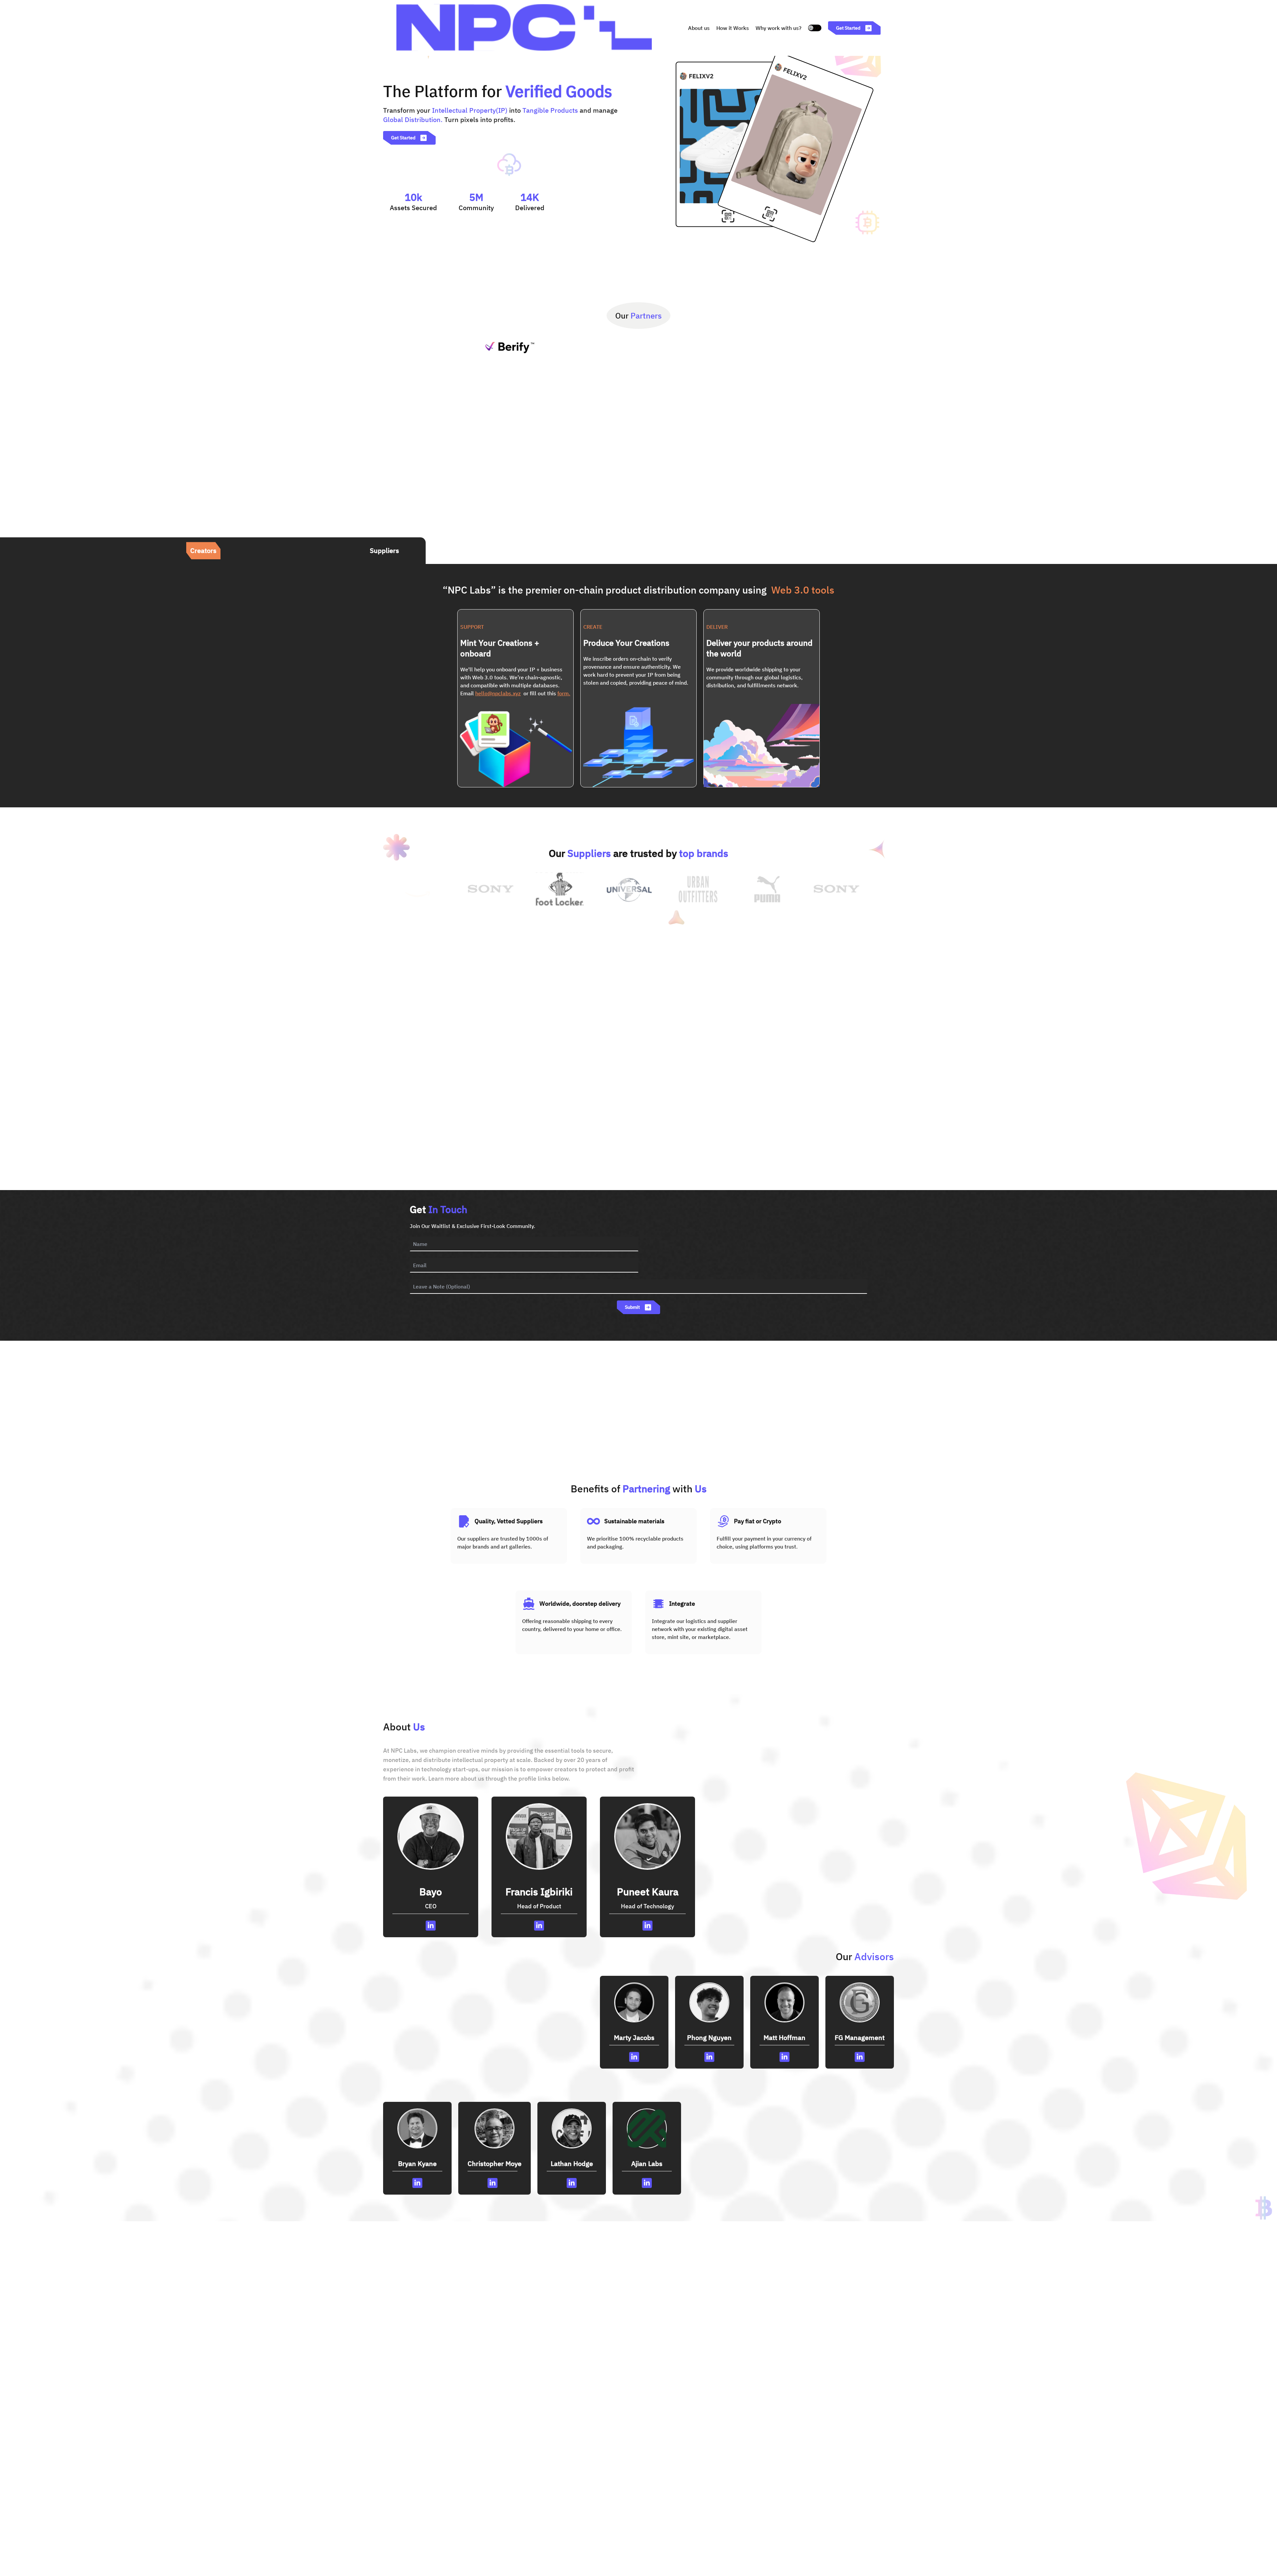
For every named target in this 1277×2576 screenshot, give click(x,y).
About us (699, 28)
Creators (203, 550)
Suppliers (384, 550)
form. (564, 693)
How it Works (733, 28)
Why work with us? (779, 28)
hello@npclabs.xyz (498, 693)
